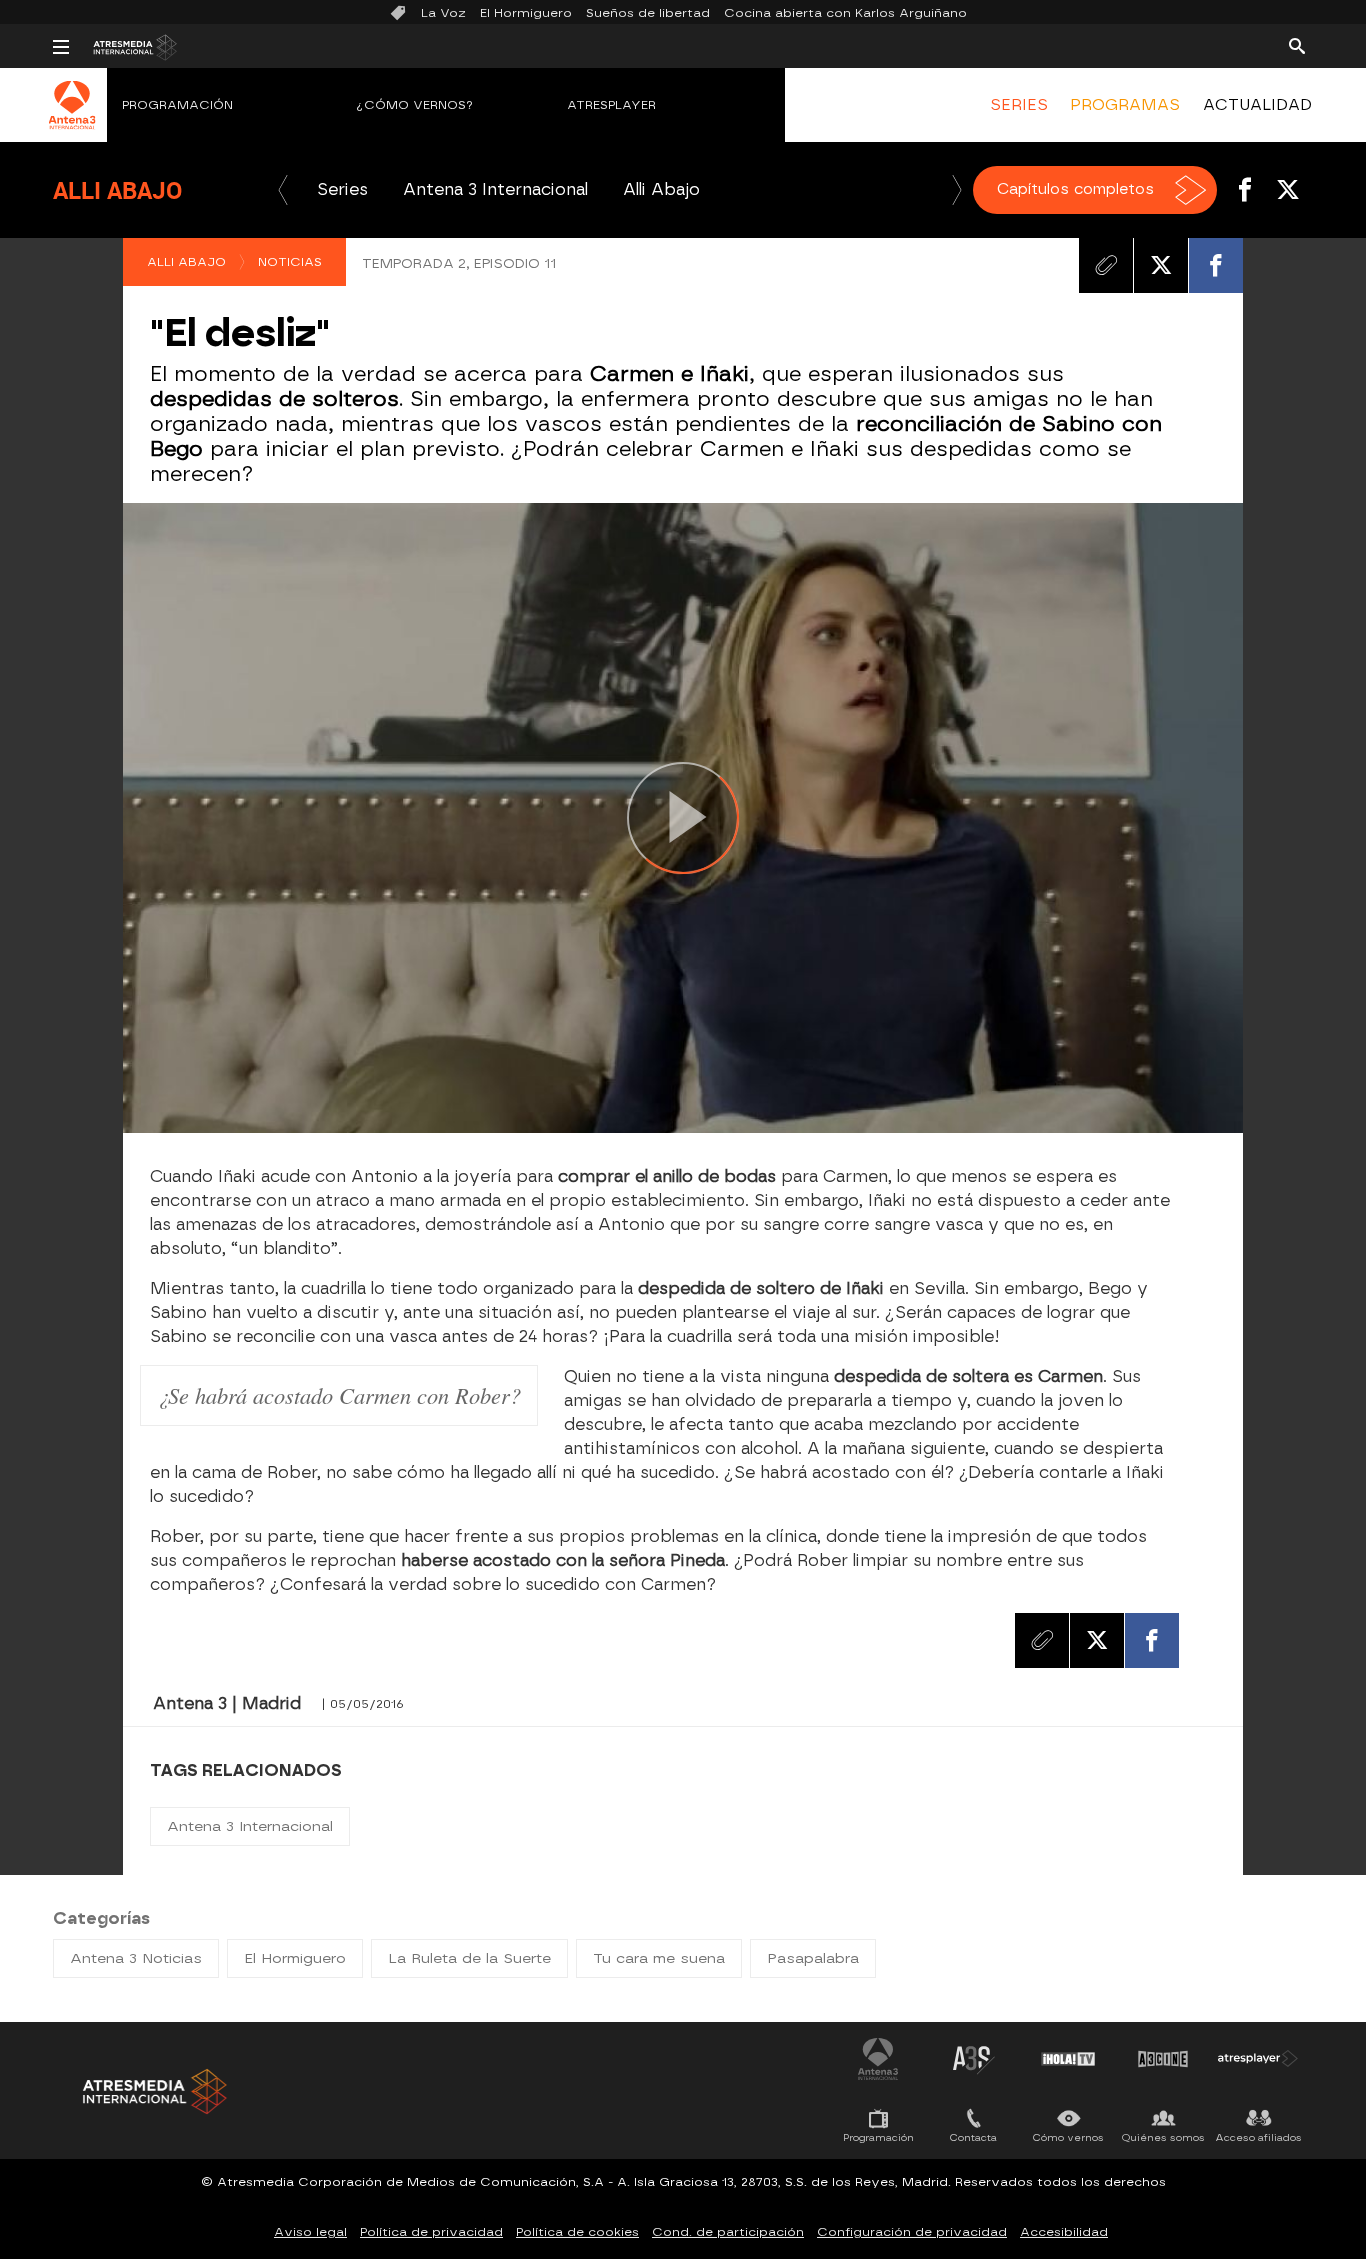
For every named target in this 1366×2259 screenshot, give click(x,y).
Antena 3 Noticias (136, 1958)
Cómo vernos (1068, 2137)
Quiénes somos (1163, 2137)
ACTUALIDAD (1257, 105)
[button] (283, 190)
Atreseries (973, 2059)
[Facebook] (1216, 265)
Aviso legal (310, 2232)
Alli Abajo (117, 190)
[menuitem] (1019, 105)
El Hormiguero (526, 13)
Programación (177, 105)
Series (342, 189)
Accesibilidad (1064, 2232)
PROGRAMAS (1125, 105)
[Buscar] (1297, 45)
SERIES (1019, 105)
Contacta (973, 2137)
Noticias (290, 262)
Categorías (101, 1918)
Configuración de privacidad (912, 2232)
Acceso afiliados (1258, 2137)
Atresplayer (611, 105)
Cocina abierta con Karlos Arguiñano (845, 13)
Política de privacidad (431, 2232)
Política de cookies (577, 2232)
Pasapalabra (813, 1958)
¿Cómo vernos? (415, 105)
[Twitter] (1161, 265)
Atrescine (1163, 2059)
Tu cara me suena (659, 1958)
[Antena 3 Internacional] (72, 118)
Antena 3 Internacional (495, 189)
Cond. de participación (728, 2232)
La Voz (443, 13)
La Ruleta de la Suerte (469, 1958)
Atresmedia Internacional (153, 2091)
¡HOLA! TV (1068, 2059)
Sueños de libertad (648, 13)
